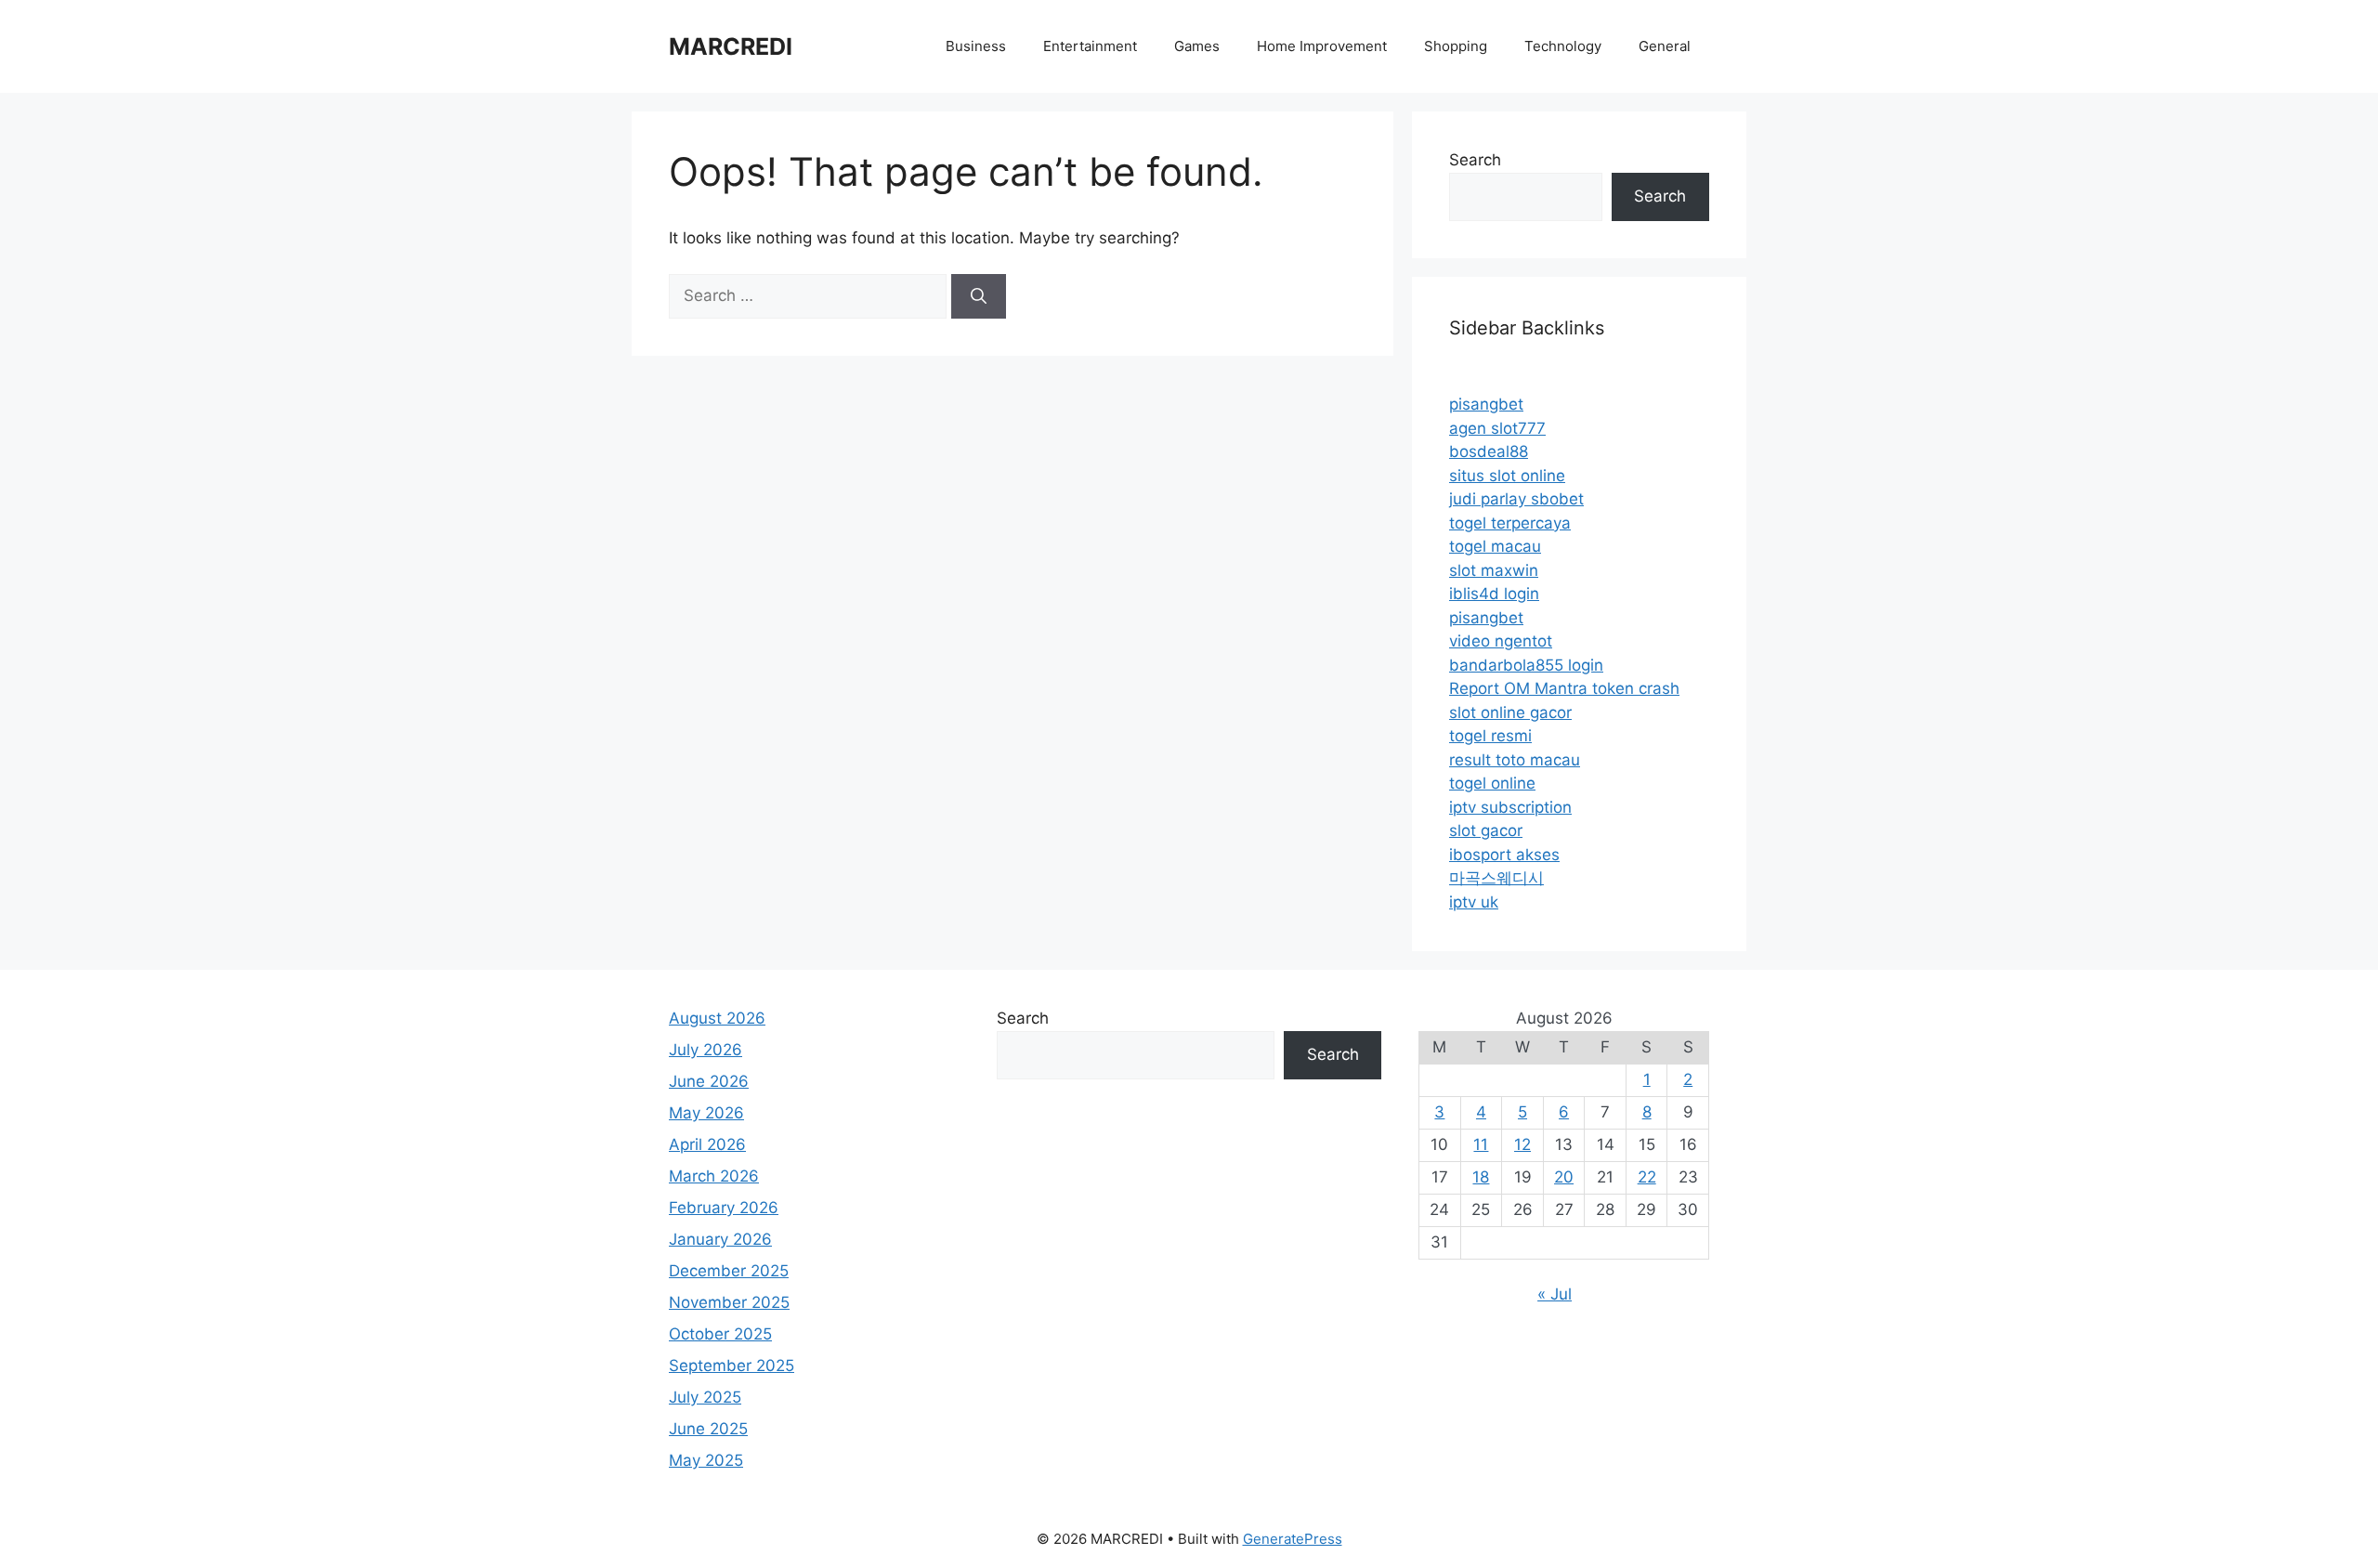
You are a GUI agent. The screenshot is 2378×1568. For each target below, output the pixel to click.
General (1665, 46)
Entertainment (1090, 46)
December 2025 (729, 1271)
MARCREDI (731, 46)
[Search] (979, 296)
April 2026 (707, 1144)
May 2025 (706, 1460)
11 (1481, 1144)
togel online (1492, 783)
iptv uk (1474, 902)
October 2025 (720, 1334)
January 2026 (720, 1239)
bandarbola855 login (1526, 665)
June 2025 (708, 1429)
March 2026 (714, 1176)
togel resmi (1490, 736)
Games (1197, 46)
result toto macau (1515, 760)
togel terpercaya (1510, 523)
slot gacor (1486, 830)
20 (1564, 1177)
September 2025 (732, 1365)
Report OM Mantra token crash (1564, 688)
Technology (1563, 46)
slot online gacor (1510, 712)
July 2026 (706, 1050)
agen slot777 (1497, 428)
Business (976, 46)
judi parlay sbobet (1516, 499)
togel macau (1495, 546)
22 (1647, 1177)
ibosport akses (1504, 855)
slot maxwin (1494, 570)
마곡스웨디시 (1496, 878)
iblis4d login (1494, 594)
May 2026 (706, 1113)
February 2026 (724, 1208)
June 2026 (709, 1081)
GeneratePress (1293, 1539)
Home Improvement (1322, 46)
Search (1475, 160)
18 (1481, 1177)
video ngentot (1501, 641)
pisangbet (1486, 404)
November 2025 (729, 1302)
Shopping (1456, 46)
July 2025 (705, 1397)
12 (1522, 1144)
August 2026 (717, 1018)
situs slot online (1507, 476)
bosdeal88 (1489, 451)
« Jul (1555, 1294)
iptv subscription (1510, 807)
